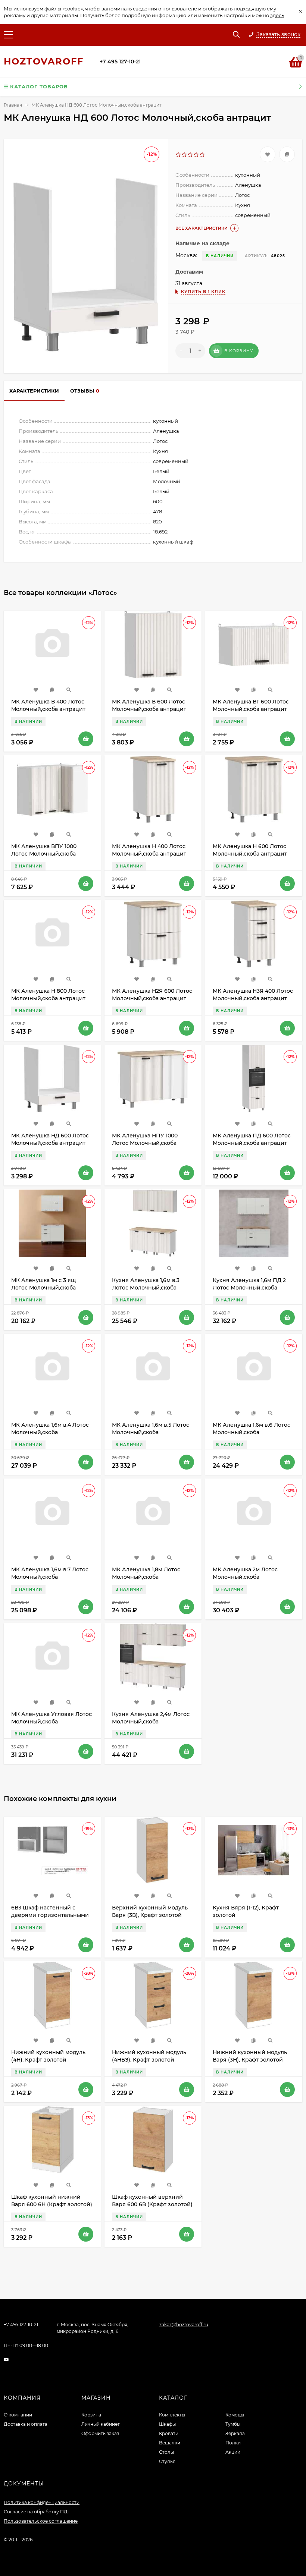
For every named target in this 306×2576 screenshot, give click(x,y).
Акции (233, 2452)
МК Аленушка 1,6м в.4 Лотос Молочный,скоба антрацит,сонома (50, 1432)
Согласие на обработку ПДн (37, 2512)
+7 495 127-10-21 (120, 62)
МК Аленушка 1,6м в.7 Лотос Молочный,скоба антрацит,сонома (50, 1577)
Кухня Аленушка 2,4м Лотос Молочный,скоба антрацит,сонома (151, 1722)
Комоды (235, 2415)
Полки (233, 2443)
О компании (18, 2415)
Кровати (169, 2433)
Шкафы (167, 2424)
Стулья (167, 2461)
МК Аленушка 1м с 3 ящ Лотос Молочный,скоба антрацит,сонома (43, 1288)
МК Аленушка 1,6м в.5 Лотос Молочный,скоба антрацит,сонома (151, 1432)
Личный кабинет (101, 2424)
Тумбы (233, 2424)
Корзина (91, 2415)
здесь (277, 15)
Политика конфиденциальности (42, 2502)
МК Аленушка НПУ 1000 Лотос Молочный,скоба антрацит (145, 1143)
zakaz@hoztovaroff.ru (184, 2325)
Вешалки (170, 2443)
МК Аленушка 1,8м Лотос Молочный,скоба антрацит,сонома (146, 1577)
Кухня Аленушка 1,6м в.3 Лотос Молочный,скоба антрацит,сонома (146, 1288)
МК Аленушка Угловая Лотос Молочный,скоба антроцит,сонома (51, 1722)
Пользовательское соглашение (41, 2521)
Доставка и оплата (26, 2424)
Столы (166, 2452)
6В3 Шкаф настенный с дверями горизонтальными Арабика (50, 1915)
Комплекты (172, 2415)
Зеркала (235, 2433)
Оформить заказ (100, 2433)
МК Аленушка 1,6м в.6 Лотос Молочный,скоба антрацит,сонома (252, 1432)
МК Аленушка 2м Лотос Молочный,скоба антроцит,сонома (245, 1577)
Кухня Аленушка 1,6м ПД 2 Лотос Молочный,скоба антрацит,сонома (249, 1288)
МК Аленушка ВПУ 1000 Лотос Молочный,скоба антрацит (44, 854)
